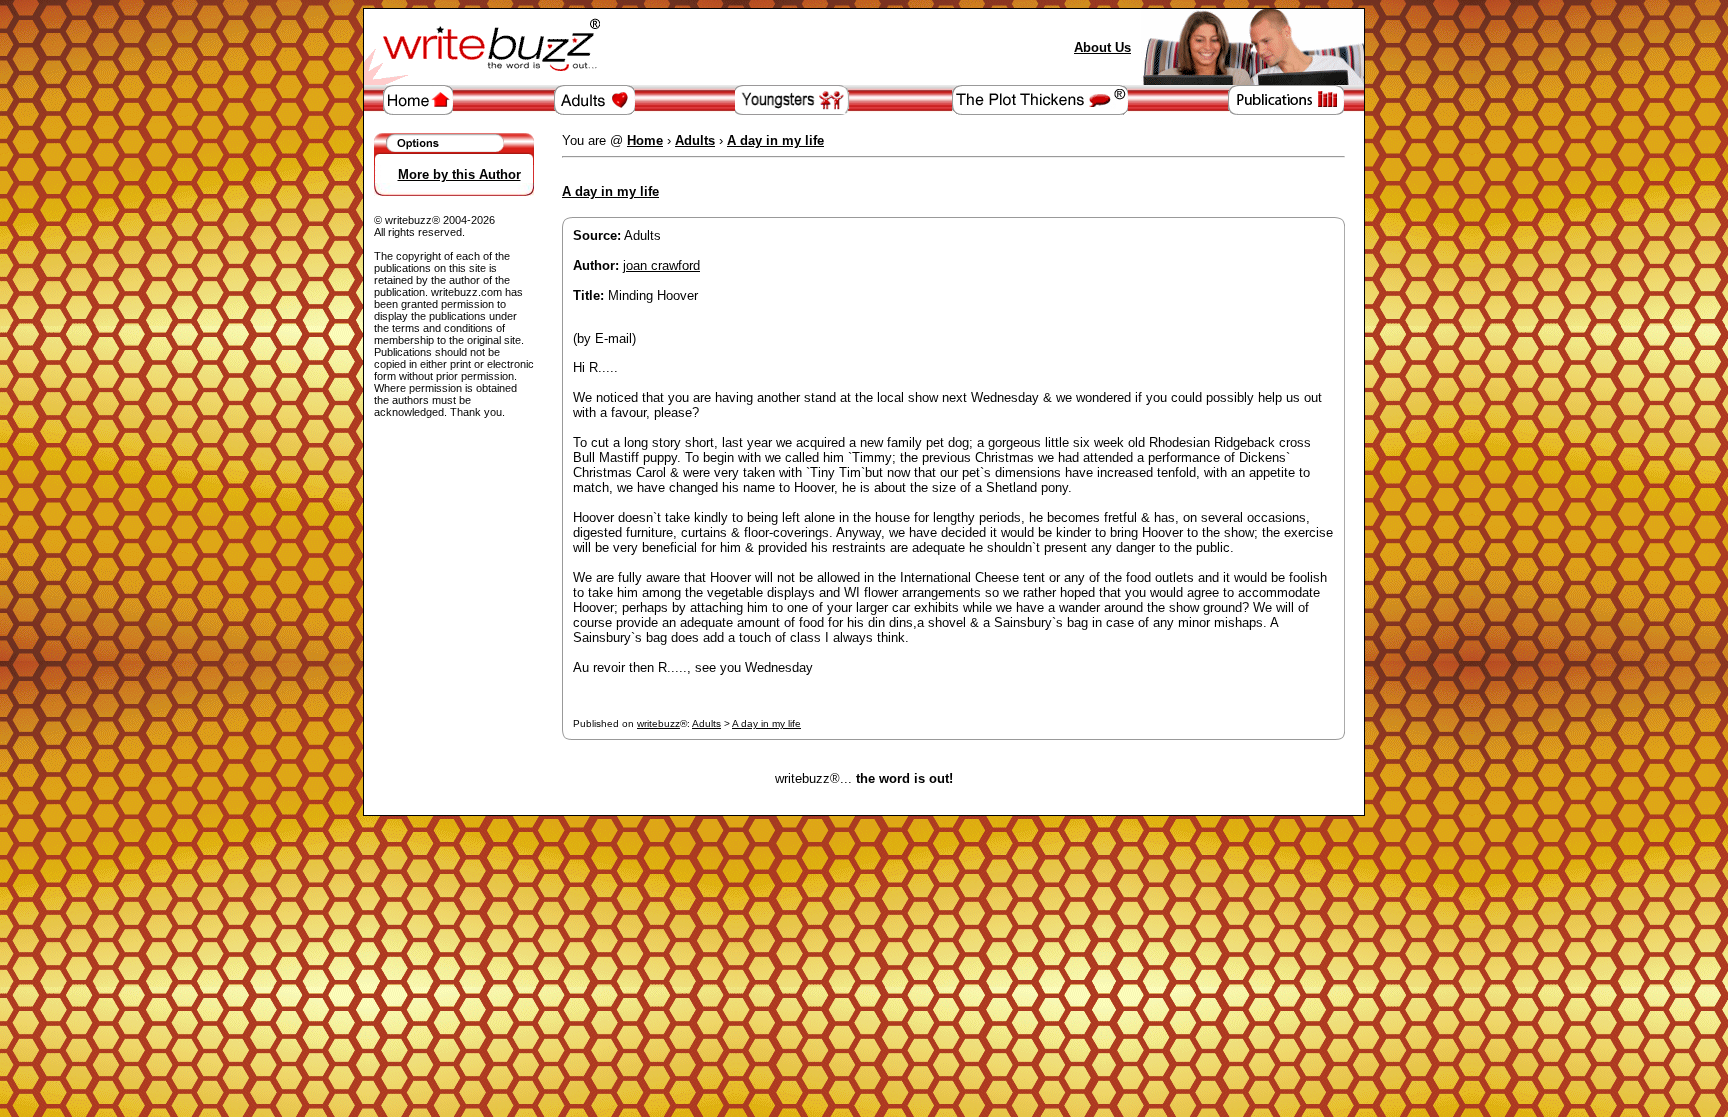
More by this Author (459, 174)
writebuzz (658, 723)
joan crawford (661, 265)
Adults (706, 723)
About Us (1102, 47)
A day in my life (766, 723)
